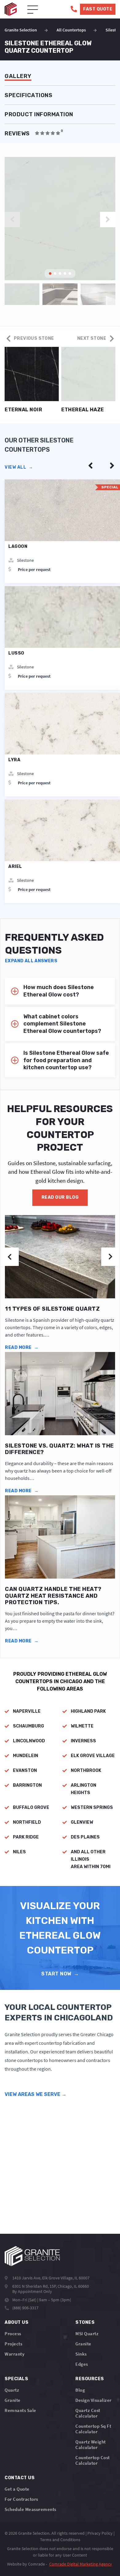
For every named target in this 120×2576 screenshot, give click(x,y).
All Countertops (71, 30)
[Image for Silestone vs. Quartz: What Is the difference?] (60, 1394)
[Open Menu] (33, 10)
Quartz (12, 2390)
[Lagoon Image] (62, 510)
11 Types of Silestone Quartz (52, 1309)
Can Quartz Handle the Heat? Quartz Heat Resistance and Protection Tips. (53, 1596)
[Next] (112, 466)
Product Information (39, 115)
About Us (16, 2322)
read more (22, 1348)
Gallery (18, 76)
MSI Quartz (87, 2334)
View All (19, 467)
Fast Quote (98, 9)
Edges (82, 2364)
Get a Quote (17, 2489)
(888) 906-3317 (25, 2308)
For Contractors (21, 2499)
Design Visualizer (94, 2400)
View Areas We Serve (36, 2094)
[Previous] (90, 466)
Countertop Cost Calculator (93, 2460)
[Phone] (74, 9)
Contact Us (20, 2478)
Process (13, 2334)
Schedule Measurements (30, 2509)
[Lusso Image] (62, 617)
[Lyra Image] (62, 724)
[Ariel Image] (62, 830)
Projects (13, 2344)
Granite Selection (21, 30)
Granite (83, 2344)
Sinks (81, 2354)
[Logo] (32, 2256)
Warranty (14, 2354)
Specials (16, 2379)
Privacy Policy (100, 2533)
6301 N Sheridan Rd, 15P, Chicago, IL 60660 (51, 2286)
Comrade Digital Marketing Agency (81, 2564)
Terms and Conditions (60, 2540)
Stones (85, 2322)
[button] (108, 220)
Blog (80, 2390)
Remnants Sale (20, 2410)
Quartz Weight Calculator (91, 2445)
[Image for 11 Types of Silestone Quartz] (60, 1257)
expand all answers (31, 961)
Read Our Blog (60, 1197)
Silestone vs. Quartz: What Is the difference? (59, 1449)
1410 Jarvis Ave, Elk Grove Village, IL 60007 (51, 2278)
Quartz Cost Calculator (88, 2413)
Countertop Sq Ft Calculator (93, 2429)
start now (60, 1974)
